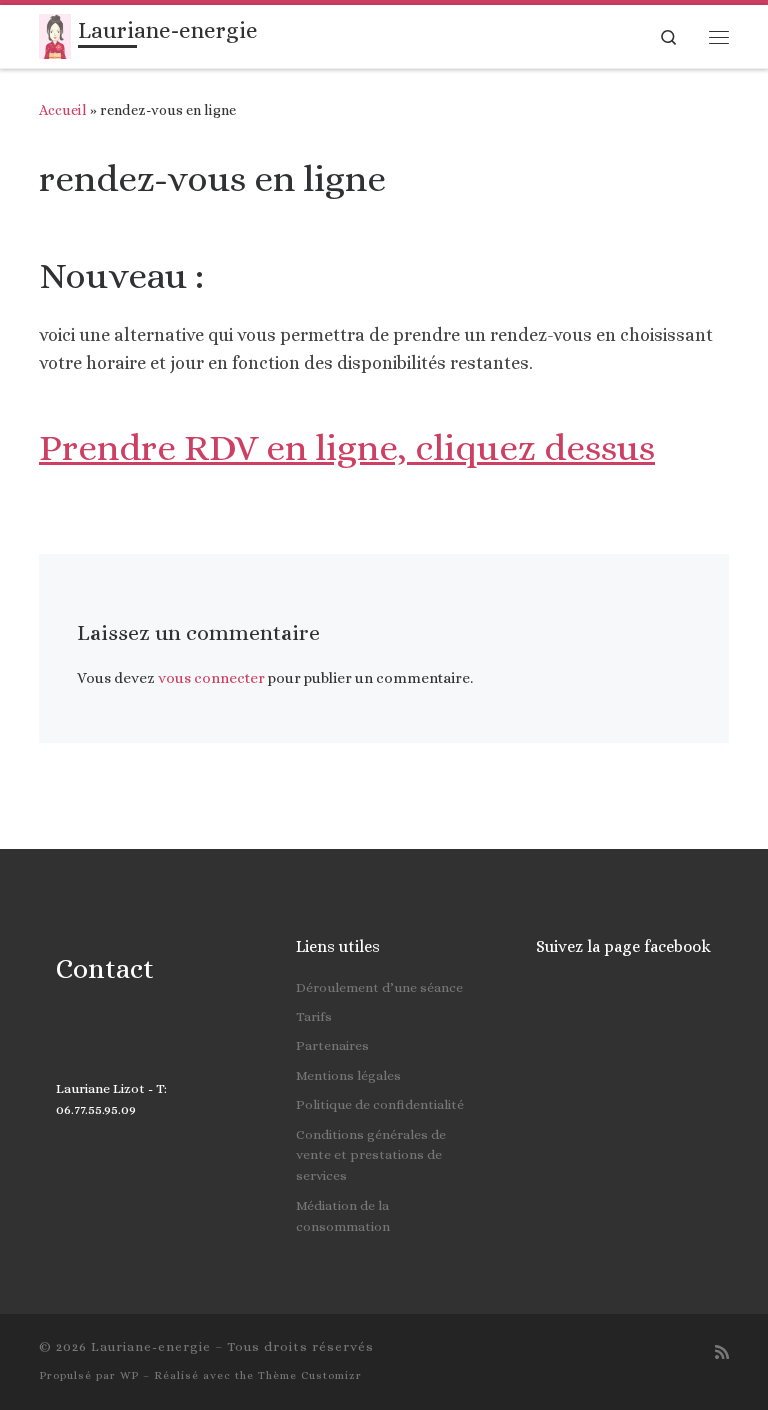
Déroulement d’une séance (379, 987)
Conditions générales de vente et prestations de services (371, 1155)
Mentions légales (348, 1075)
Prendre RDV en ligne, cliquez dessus (347, 447)
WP (129, 1375)
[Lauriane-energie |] (55, 34)
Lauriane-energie (151, 1346)
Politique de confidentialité (380, 1104)
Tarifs (314, 1016)
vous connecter (211, 678)
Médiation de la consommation (343, 1216)
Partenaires (332, 1045)
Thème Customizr (310, 1375)
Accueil (63, 110)
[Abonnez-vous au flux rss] (722, 1352)
